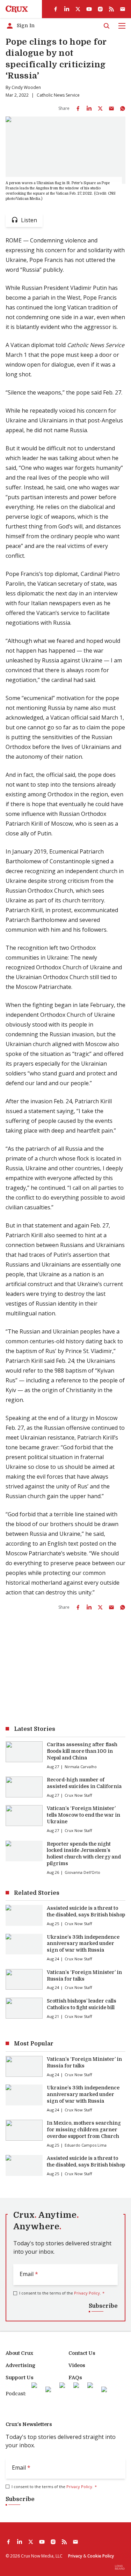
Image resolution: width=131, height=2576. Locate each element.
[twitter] (78, 9)
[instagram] (100, 9)
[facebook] (56, 9)
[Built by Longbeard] (120, 2567)
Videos (77, 2365)
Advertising (20, 2365)
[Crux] (17, 9)
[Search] (107, 26)
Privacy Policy (87, 2293)
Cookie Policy (101, 2556)
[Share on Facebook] (78, 108)
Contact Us (82, 2353)
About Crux (19, 2353)
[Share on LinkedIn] (89, 108)
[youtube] (89, 9)
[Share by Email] (111, 108)
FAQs (75, 2378)
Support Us (20, 2378)
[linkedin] (67, 9)
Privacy (75, 2556)
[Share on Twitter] (100, 108)
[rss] (111, 9)
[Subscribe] (123, 9)
